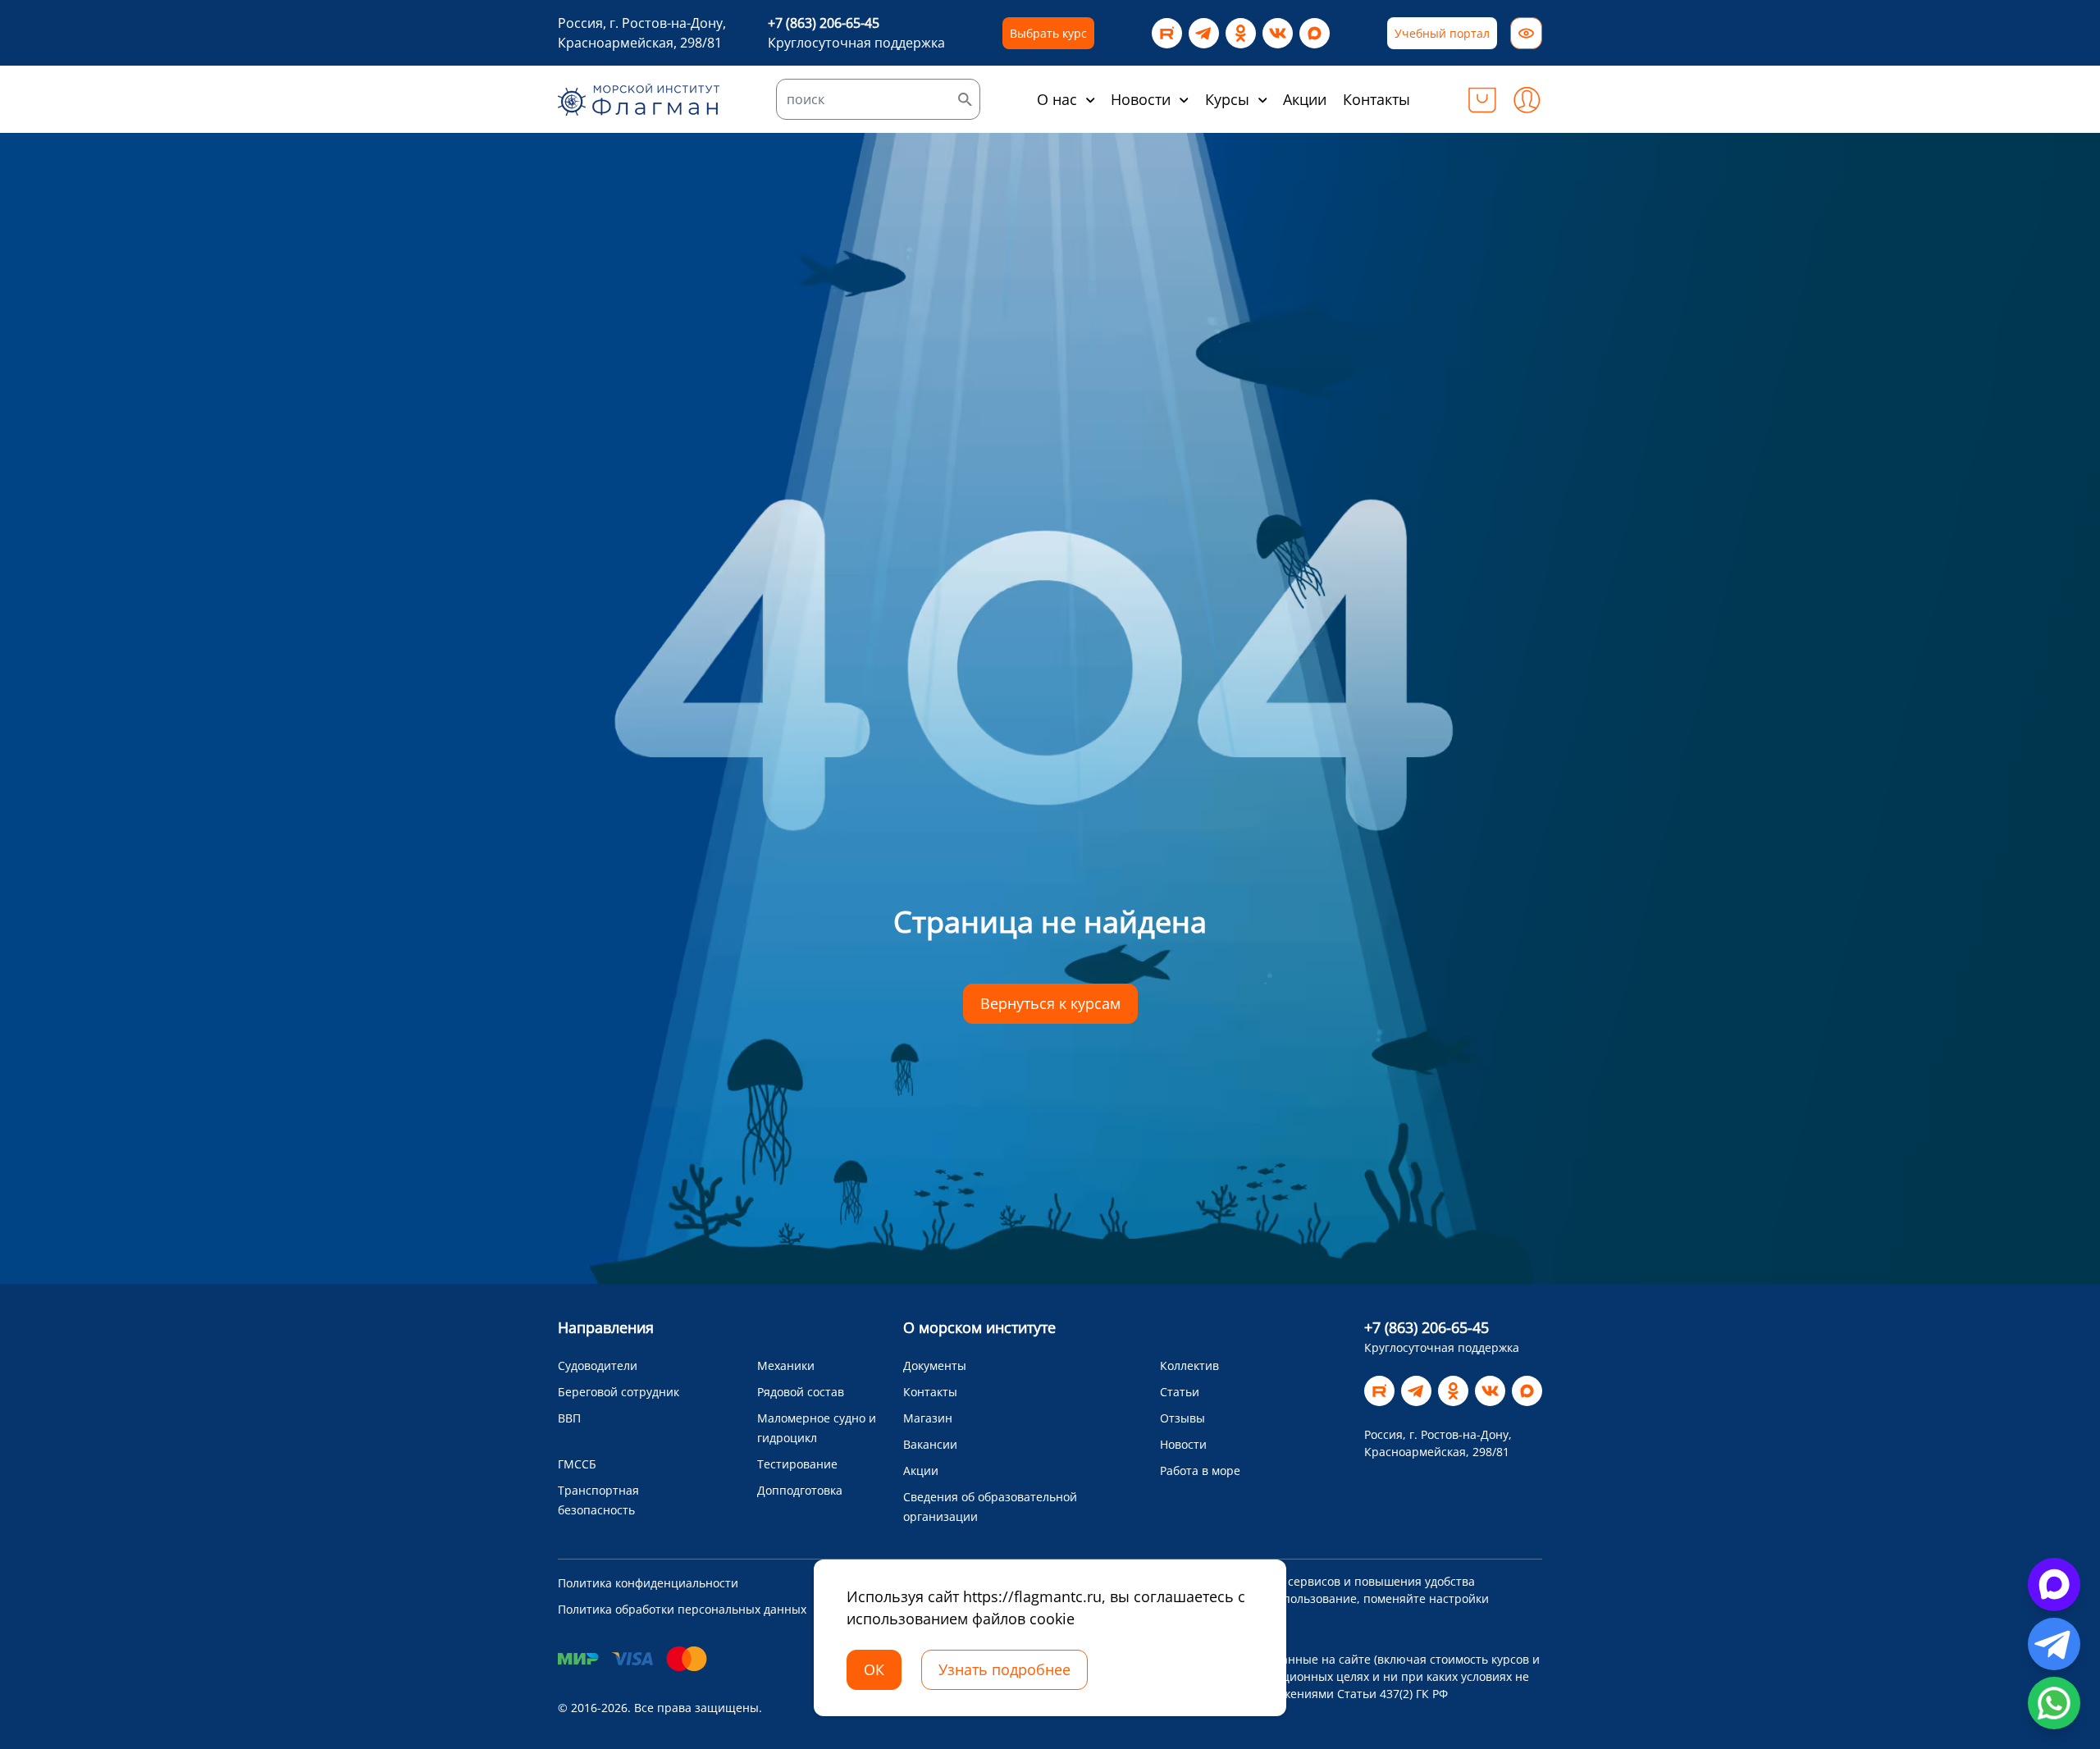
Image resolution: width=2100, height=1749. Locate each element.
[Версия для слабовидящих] (1526, 33)
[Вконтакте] (1278, 33)
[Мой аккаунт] (1527, 99)
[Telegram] (1204, 33)
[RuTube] (1167, 33)
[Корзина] (1482, 99)
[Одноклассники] (1241, 33)
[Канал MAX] (1315, 33)
